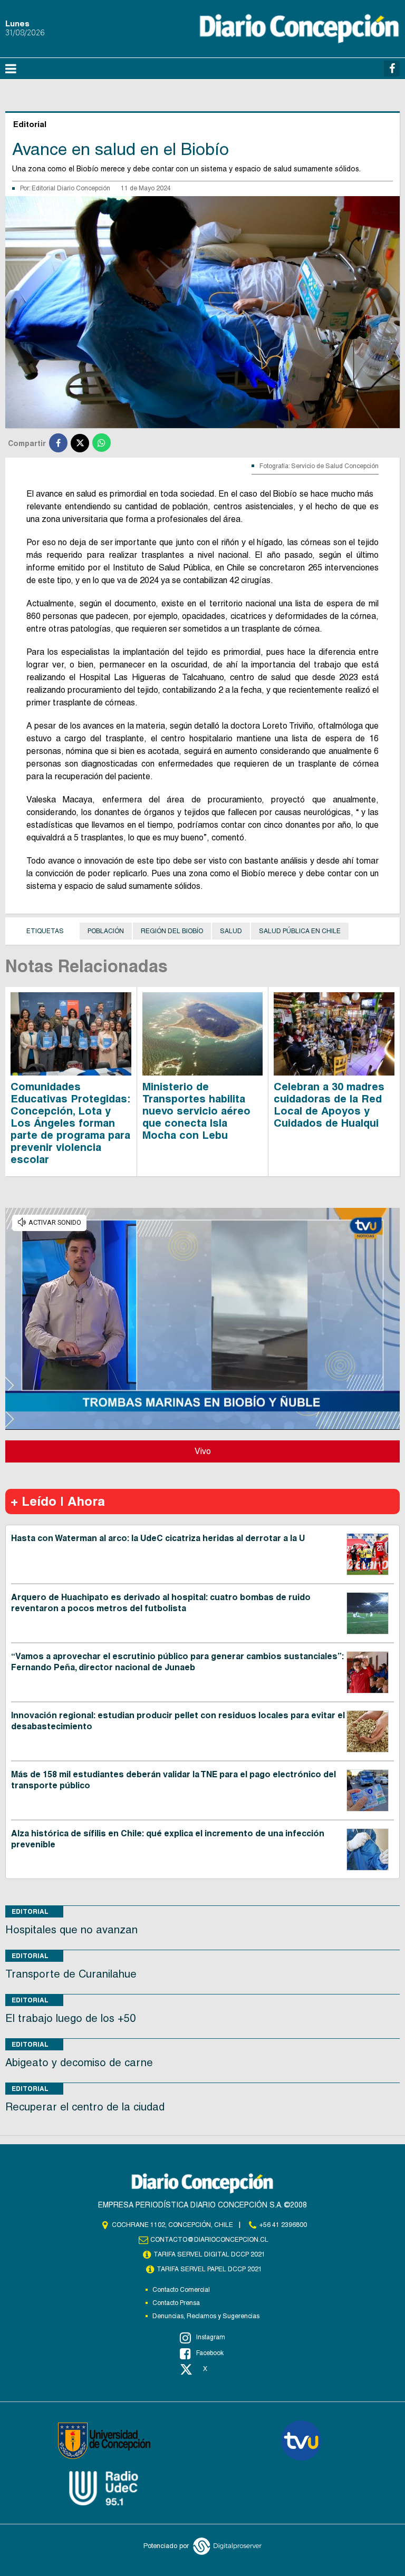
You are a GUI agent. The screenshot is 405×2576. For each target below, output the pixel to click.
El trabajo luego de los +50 (70, 2018)
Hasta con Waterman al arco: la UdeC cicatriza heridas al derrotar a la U (158, 1538)
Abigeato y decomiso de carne (79, 2062)
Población (106, 931)
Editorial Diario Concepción (71, 188)
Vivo (203, 1451)
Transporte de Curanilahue (71, 1974)
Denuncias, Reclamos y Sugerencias (206, 2316)
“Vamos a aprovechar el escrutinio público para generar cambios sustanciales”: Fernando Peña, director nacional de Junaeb (177, 1662)
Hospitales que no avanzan (71, 1930)
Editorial (30, 1911)
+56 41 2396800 (283, 2225)
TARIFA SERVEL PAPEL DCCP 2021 (209, 2269)
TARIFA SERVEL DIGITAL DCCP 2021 (209, 2254)
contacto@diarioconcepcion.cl (209, 2240)
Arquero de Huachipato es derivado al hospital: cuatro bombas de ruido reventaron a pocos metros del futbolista (161, 1603)
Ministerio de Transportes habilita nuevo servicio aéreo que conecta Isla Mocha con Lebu (196, 1111)
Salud (231, 931)
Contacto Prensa (176, 2303)
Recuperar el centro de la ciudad (85, 2107)
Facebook (210, 2353)
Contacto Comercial (181, 2290)
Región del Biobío (172, 931)
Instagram (211, 2337)
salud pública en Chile (300, 931)
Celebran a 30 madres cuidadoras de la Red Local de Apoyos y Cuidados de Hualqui (329, 1105)
